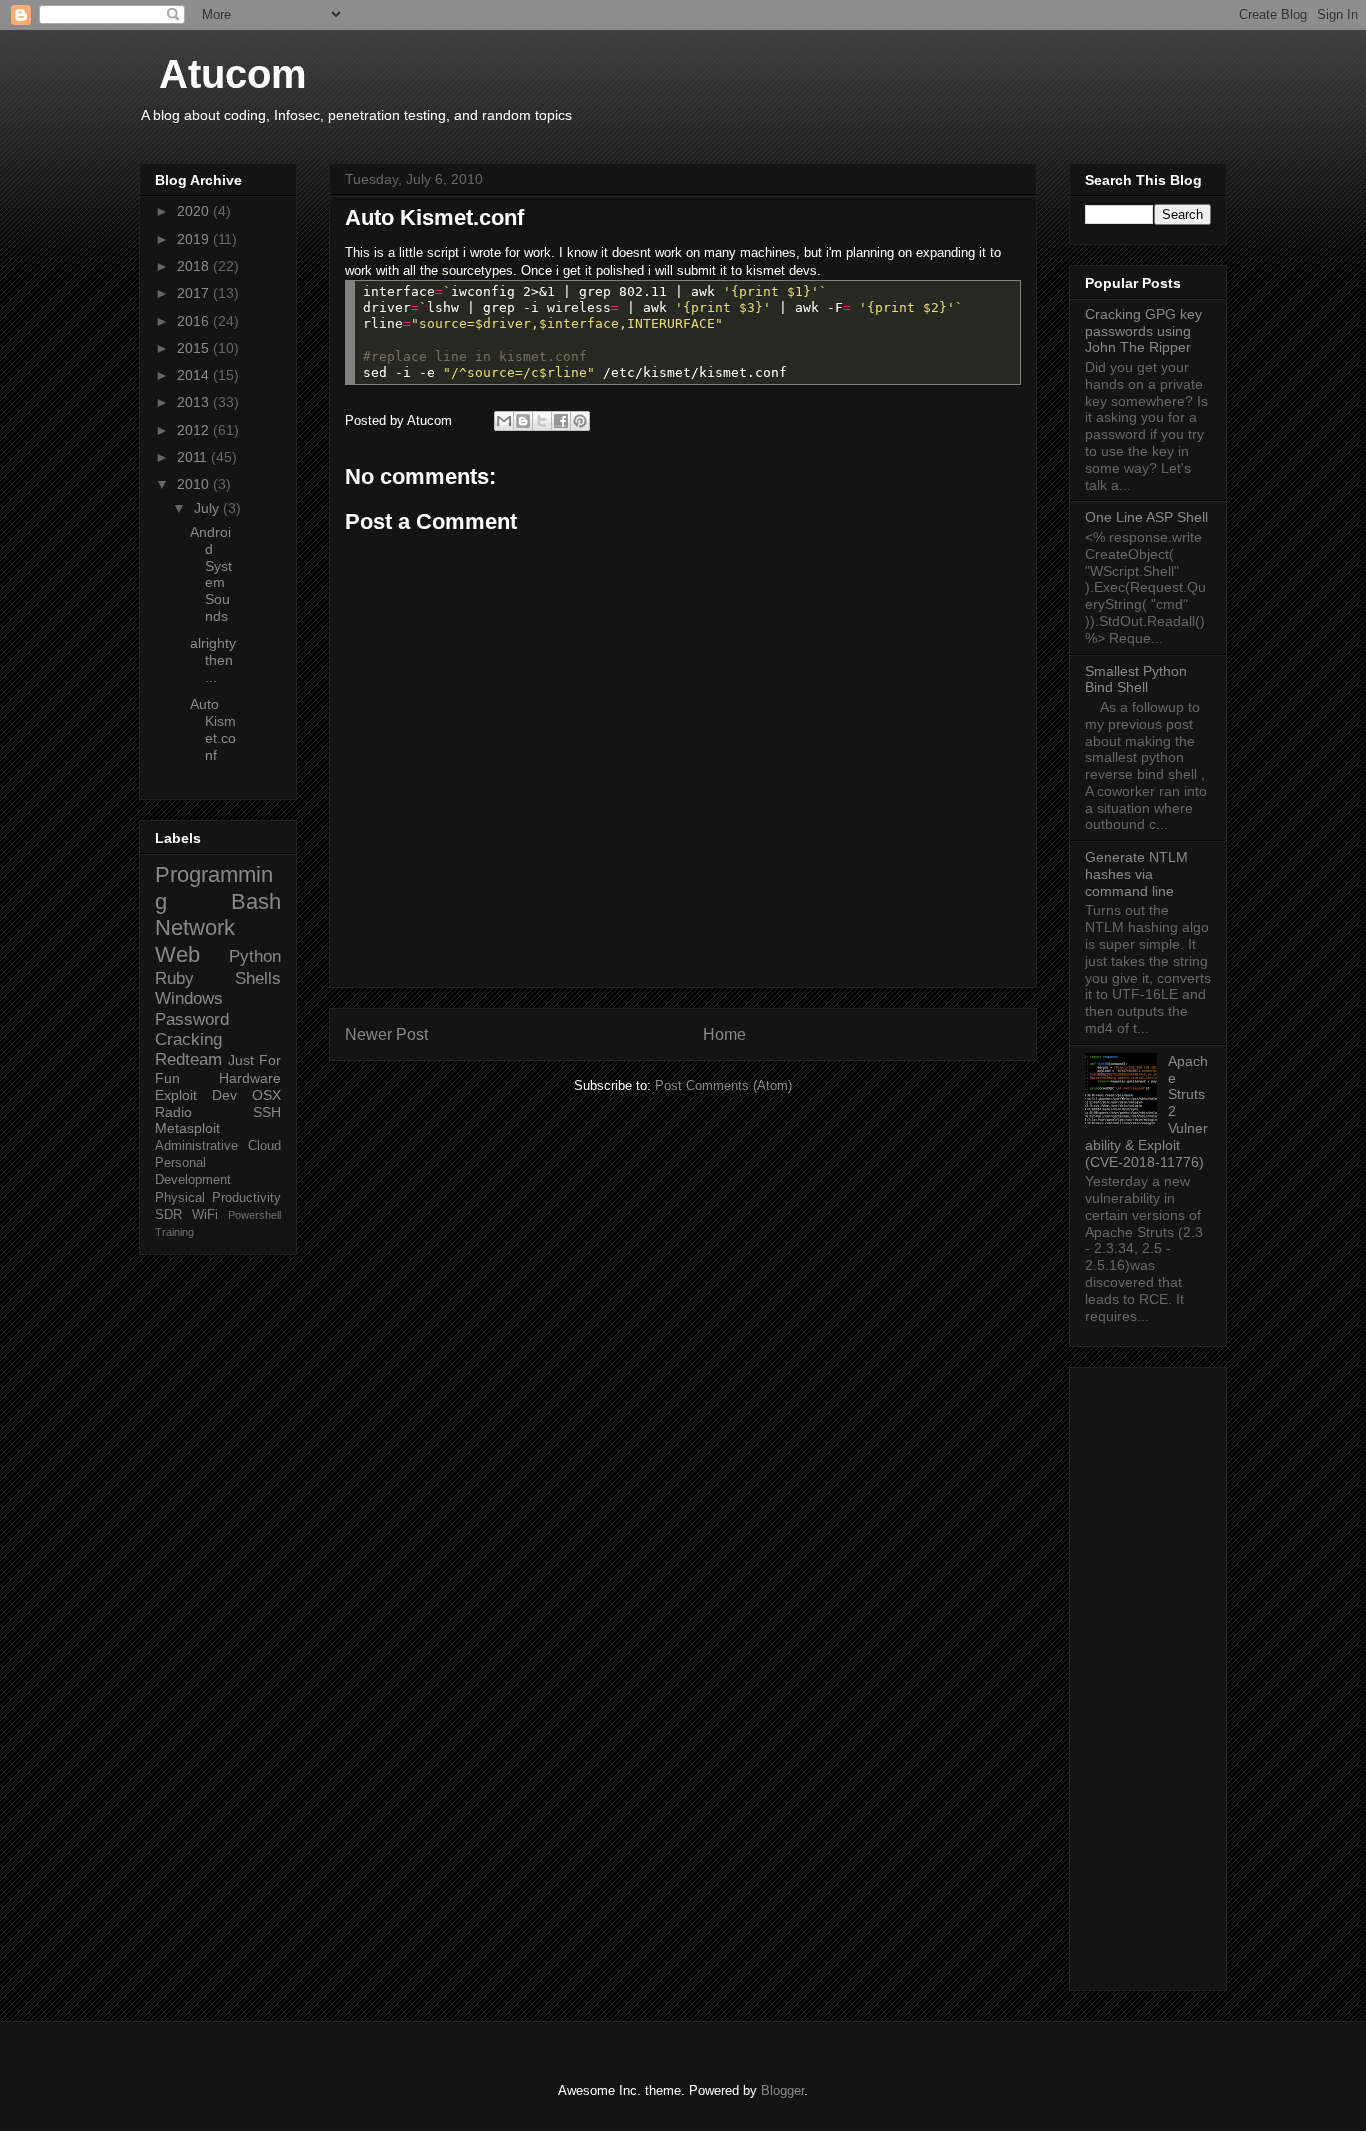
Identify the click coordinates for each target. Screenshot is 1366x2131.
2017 (195, 293)
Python (255, 956)
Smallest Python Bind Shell (1136, 679)
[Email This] (504, 421)
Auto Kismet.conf (213, 729)
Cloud (264, 1146)
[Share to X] (542, 421)
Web (177, 954)
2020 (195, 211)
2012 (195, 430)
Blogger (782, 2090)
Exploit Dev (196, 1095)
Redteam (188, 1059)
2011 (194, 457)
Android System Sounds (211, 574)
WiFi (205, 1215)
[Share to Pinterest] (580, 421)
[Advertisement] (1148, 1675)
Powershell (254, 1215)
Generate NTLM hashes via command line (1136, 874)
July (208, 508)
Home (724, 1034)
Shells (258, 978)
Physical (180, 1198)
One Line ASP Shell (1146, 517)
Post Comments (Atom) (723, 1085)
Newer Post (386, 1034)
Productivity (246, 1198)
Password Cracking (192, 1029)
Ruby (174, 978)
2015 (195, 348)
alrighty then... (213, 660)
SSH (267, 1112)
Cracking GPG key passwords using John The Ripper (1143, 331)
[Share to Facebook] (561, 421)
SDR (168, 1215)
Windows (189, 998)
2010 (195, 484)
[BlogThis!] (523, 421)
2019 (195, 239)
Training (174, 1232)
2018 (195, 266)
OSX (266, 1095)
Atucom (233, 74)
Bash (256, 901)
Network (195, 927)
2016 (195, 321)
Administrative (196, 1146)
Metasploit (187, 1128)
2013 (195, 402)
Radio (173, 1112)
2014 (195, 375)
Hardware (250, 1078)
